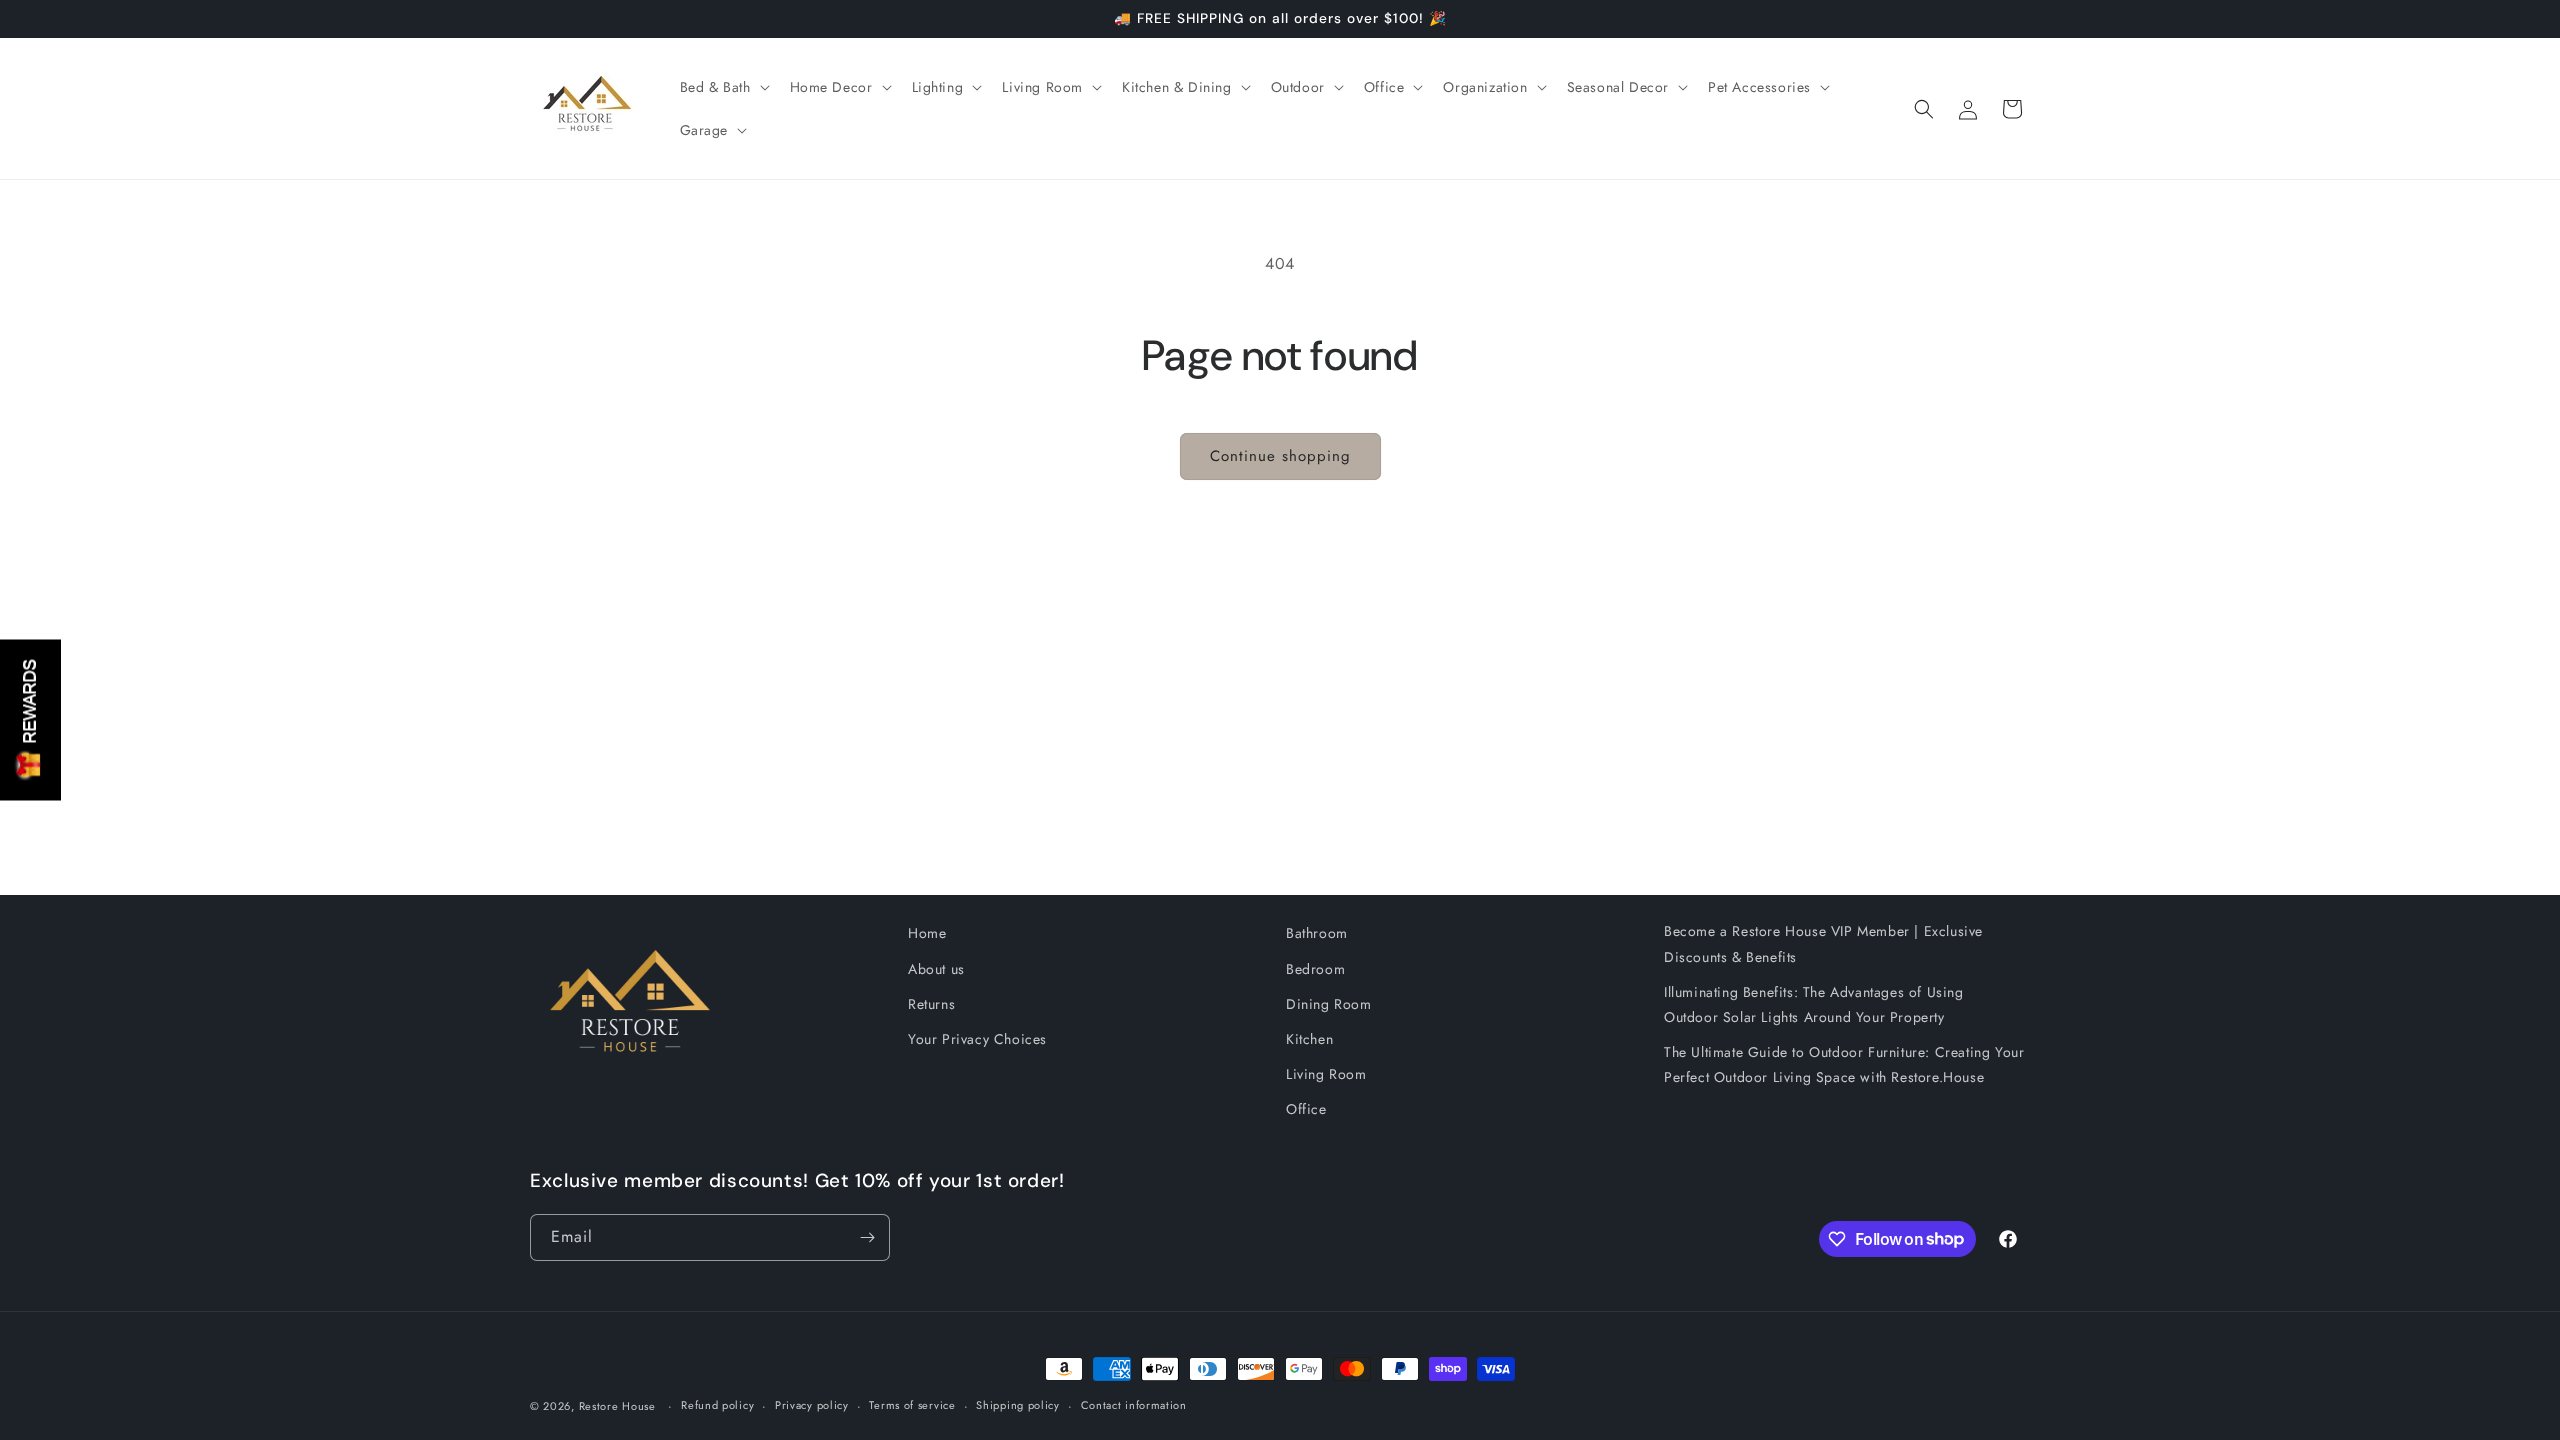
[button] (723, 87)
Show (30, 719)
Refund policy (717, 1405)
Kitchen (1309, 1039)
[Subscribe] (867, 1237)
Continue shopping (1280, 456)
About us (936, 969)
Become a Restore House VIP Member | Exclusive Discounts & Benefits (1823, 943)
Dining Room (1329, 1004)
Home (927, 933)
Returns (931, 1004)
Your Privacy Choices (977, 1039)
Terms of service (912, 1405)
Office (1306, 1109)
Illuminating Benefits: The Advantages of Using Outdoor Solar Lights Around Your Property (1814, 1004)
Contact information (1134, 1405)
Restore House (617, 1406)
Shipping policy (1018, 1405)
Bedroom (1315, 969)
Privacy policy (812, 1405)
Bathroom (1317, 933)
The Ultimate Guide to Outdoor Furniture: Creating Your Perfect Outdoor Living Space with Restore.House (1844, 1064)
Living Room (1326, 1074)
